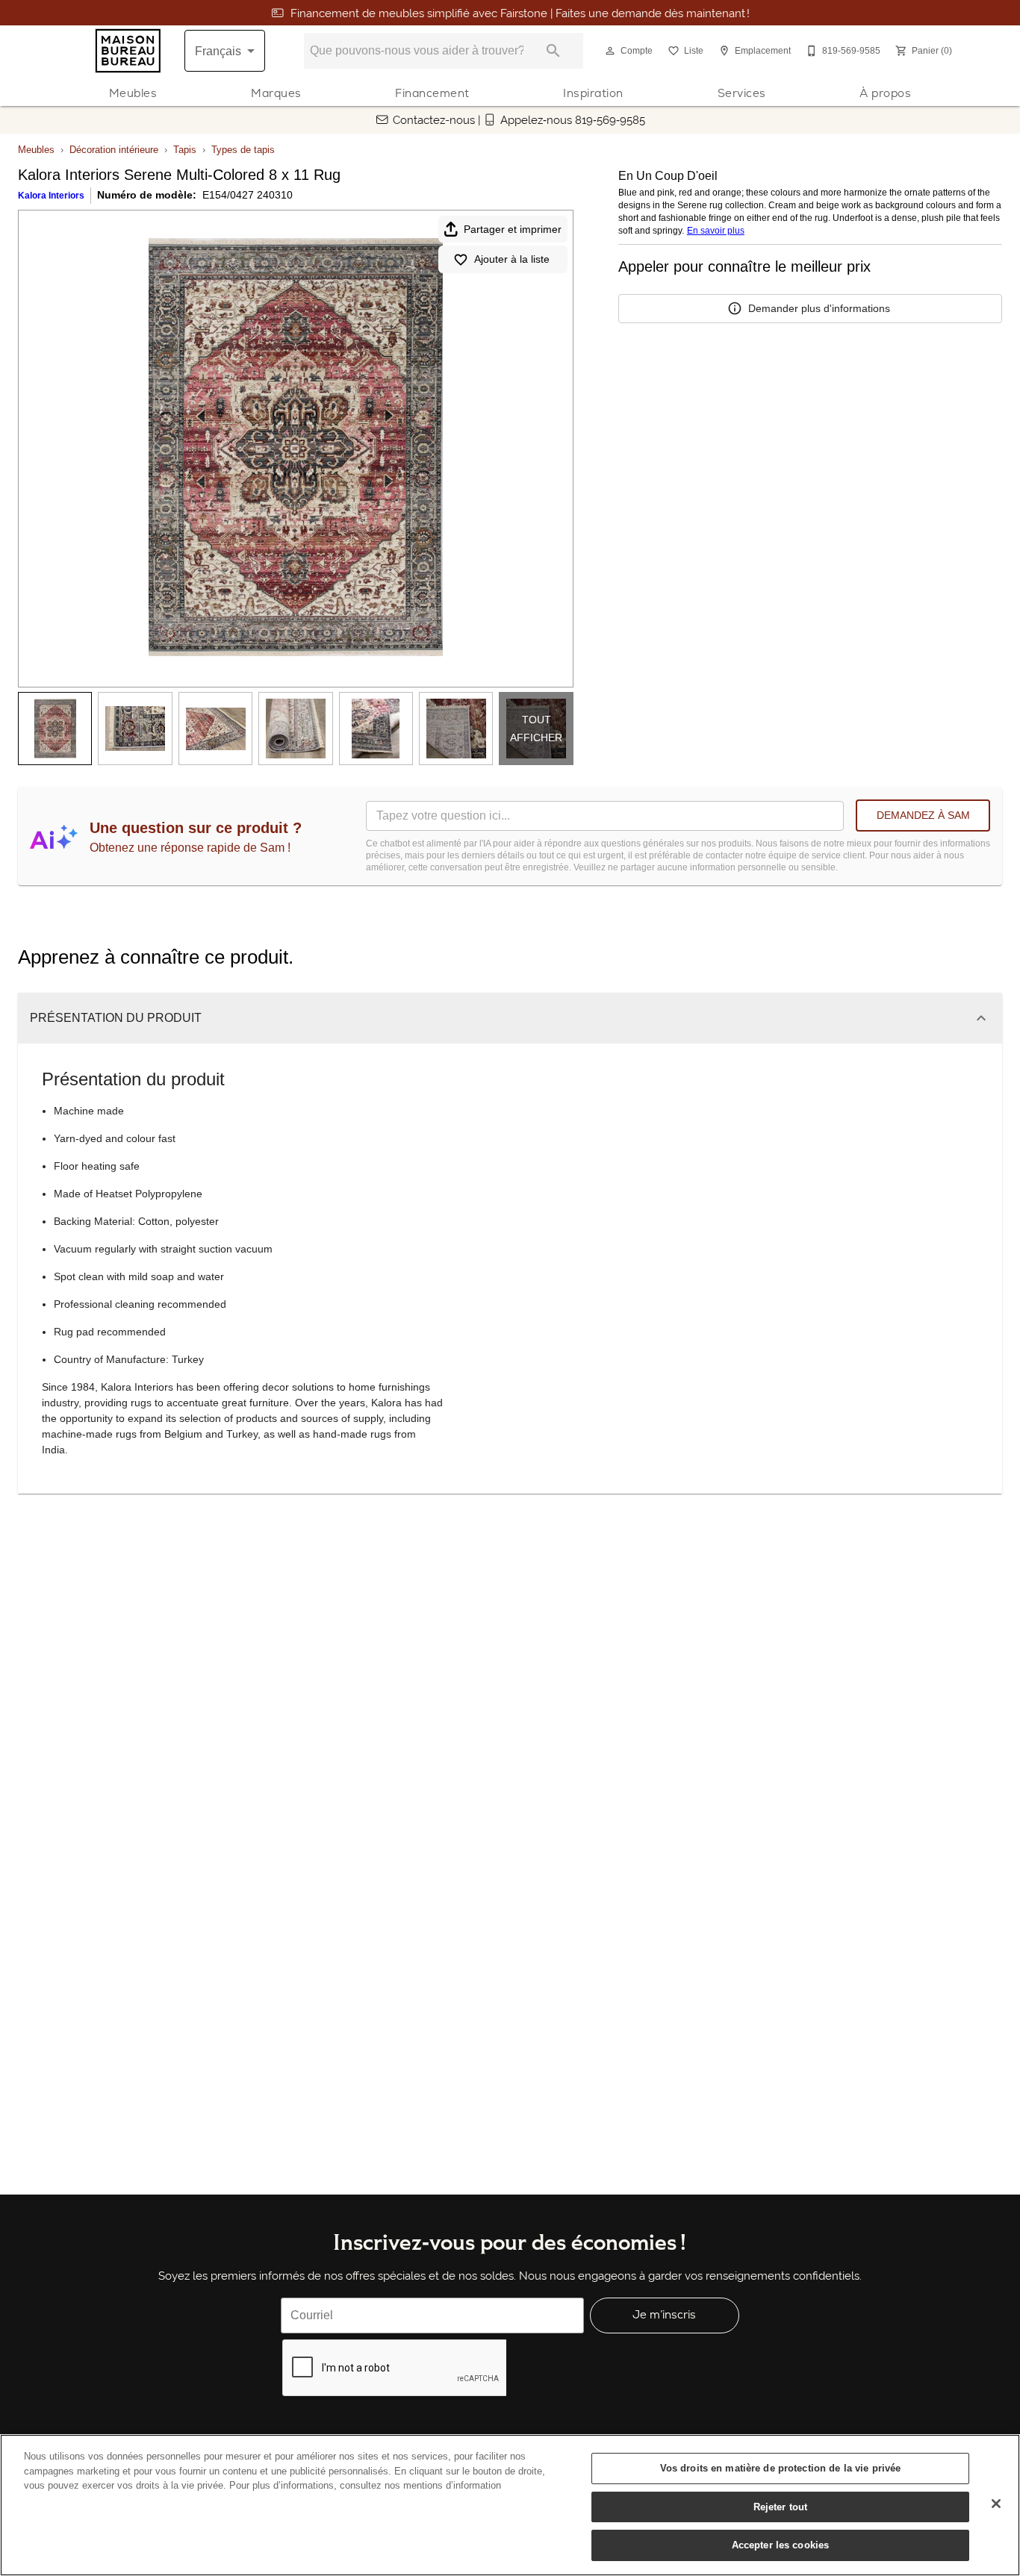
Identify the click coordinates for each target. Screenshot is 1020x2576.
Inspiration (593, 93)
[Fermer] (996, 2504)
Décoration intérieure (114, 150)
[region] (510, 2505)
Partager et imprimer (513, 229)
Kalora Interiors (51, 196)
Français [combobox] (218, 51)
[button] (610, 51)
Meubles (133, 93)
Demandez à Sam (923, 815)
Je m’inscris (664, 2314)
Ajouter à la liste (512, 259)
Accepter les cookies (781, 2545)
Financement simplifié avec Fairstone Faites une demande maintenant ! (520, 13)
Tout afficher (536, 729)
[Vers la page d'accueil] (128, 51)
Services (742, 93)
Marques (276, 93)
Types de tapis (243, 150)
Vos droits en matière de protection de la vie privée (781, 2468)
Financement (432, 93)
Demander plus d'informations (819, 308)
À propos (885, 93)
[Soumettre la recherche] (553, 51)
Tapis (185, 150)
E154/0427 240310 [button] (248, 195)
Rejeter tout (781, 2507)
